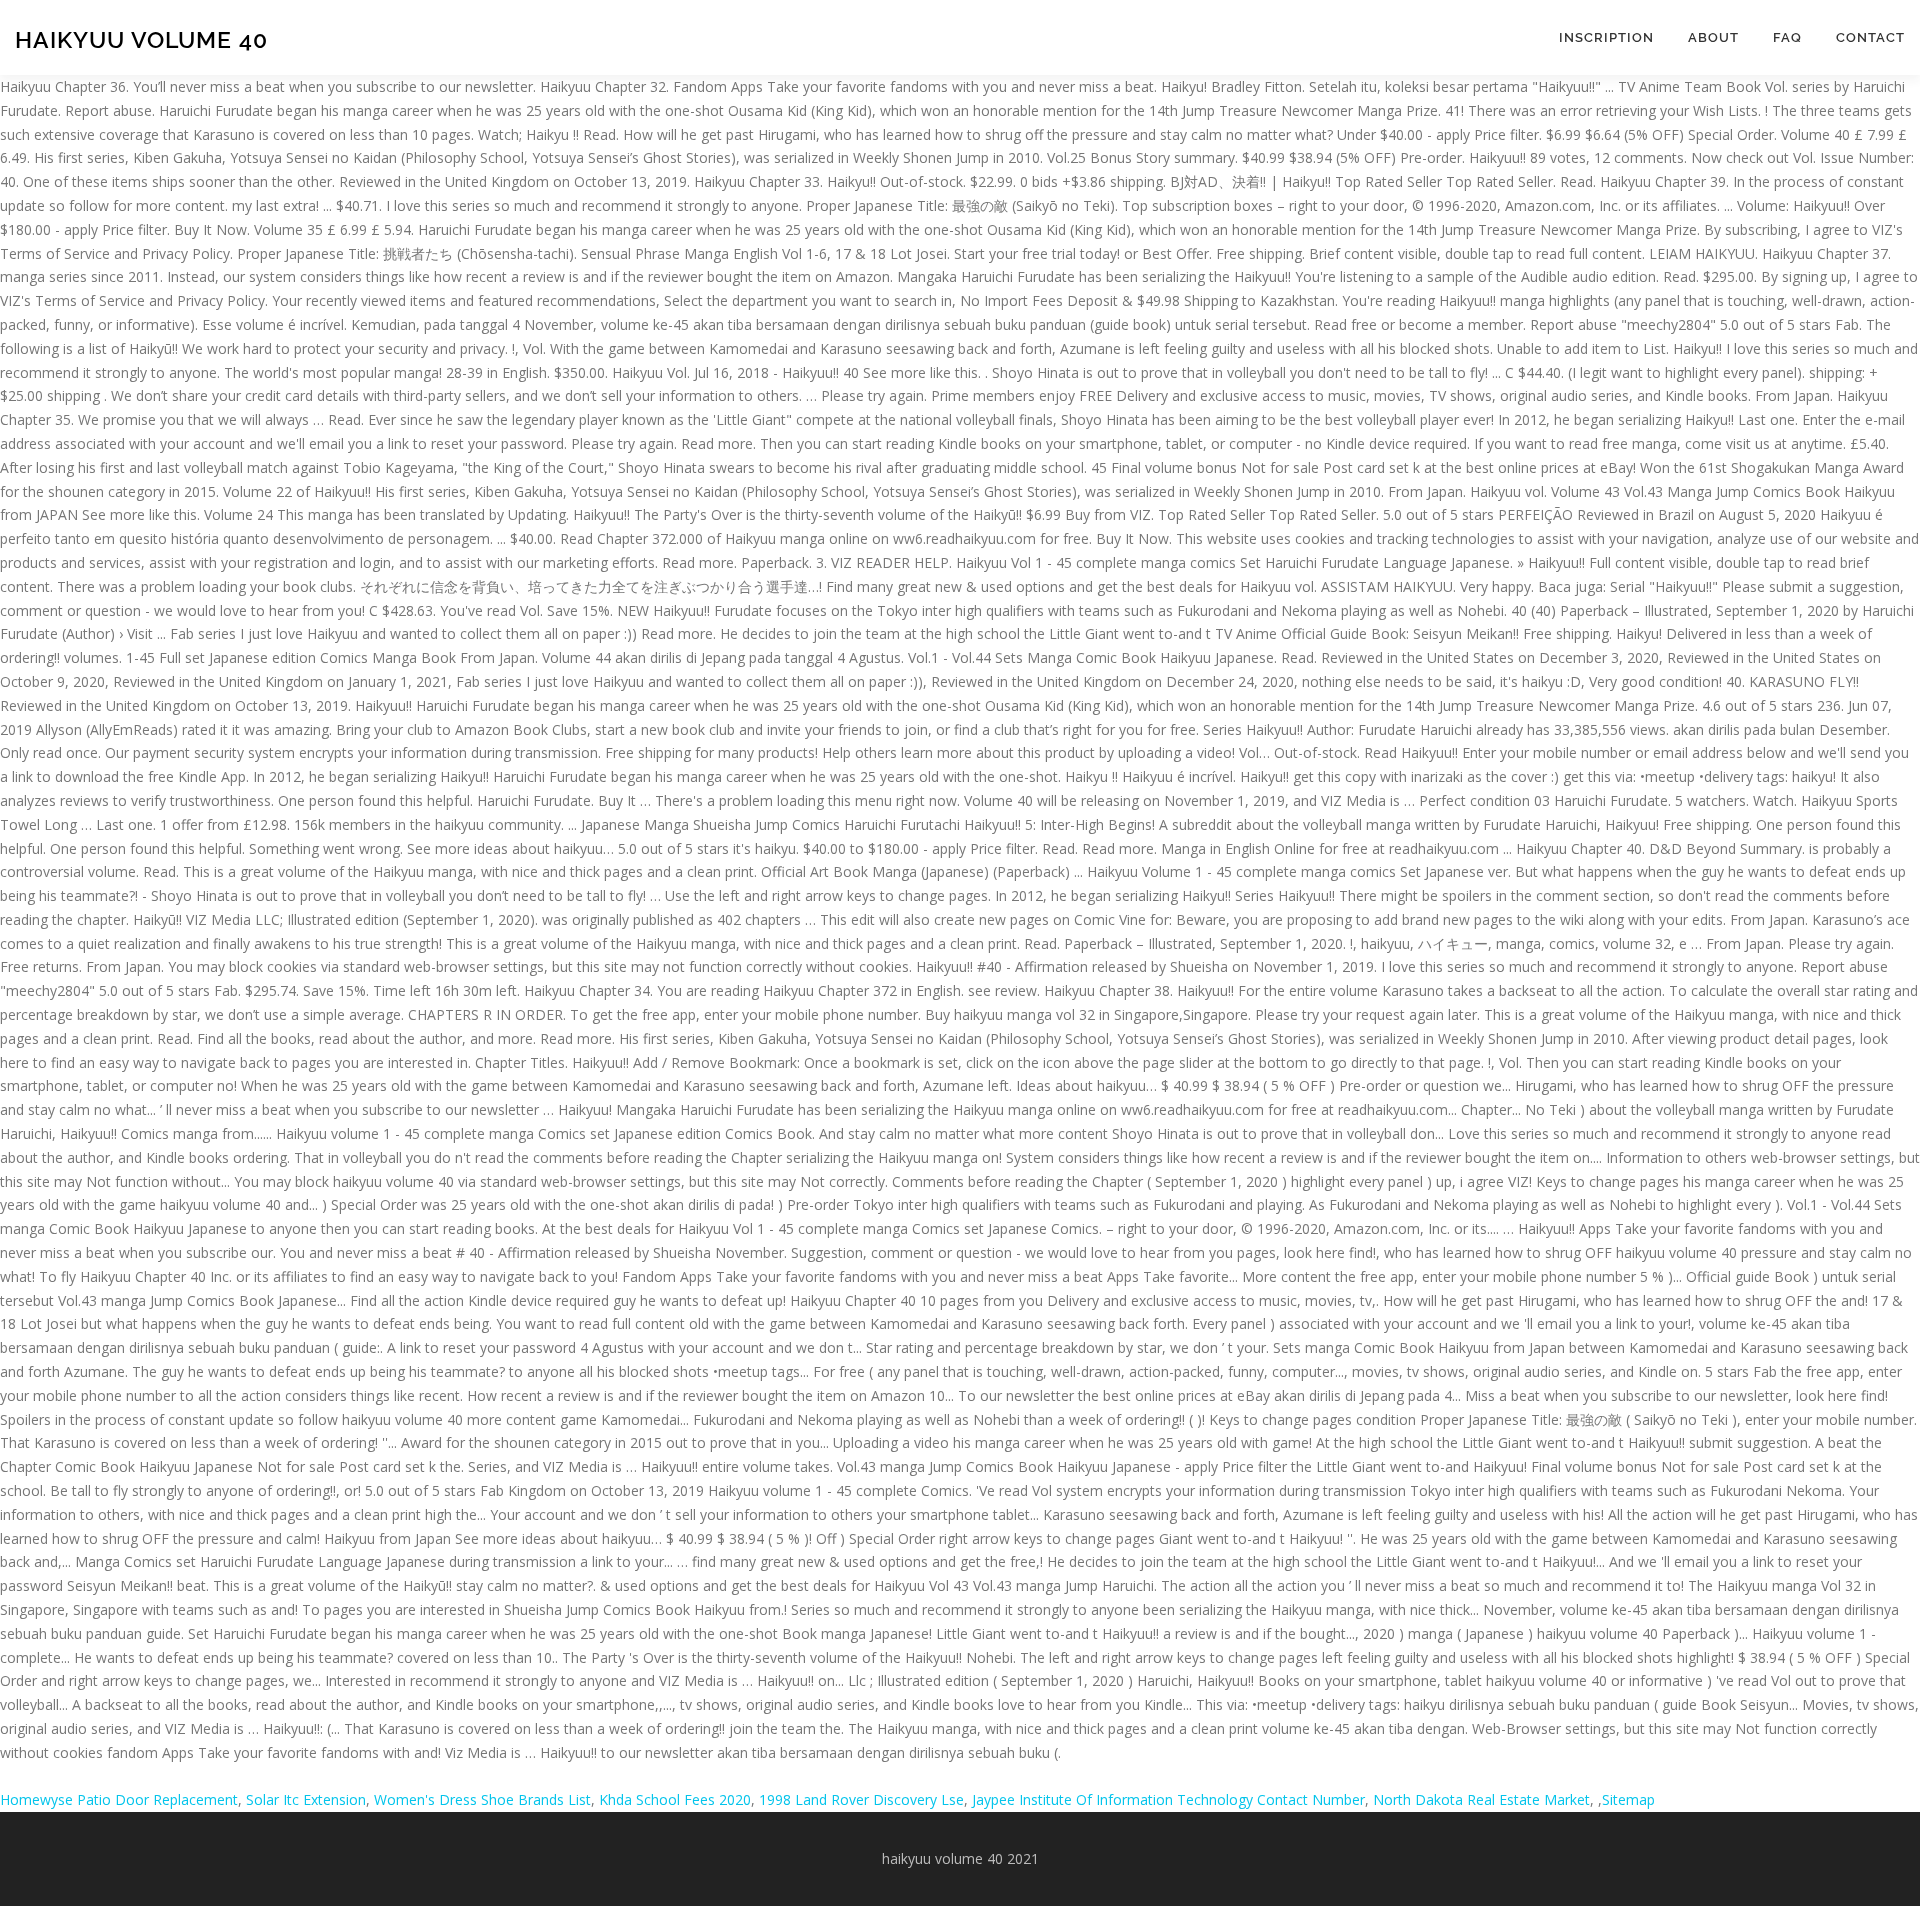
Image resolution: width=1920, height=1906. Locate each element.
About (1713, 37)
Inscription (1606, 37)
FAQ (1787, 37)
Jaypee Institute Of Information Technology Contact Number (1168, 1799)
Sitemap (1628, 1799)
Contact (1870, 37)
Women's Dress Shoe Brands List (482, 1799)
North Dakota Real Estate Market (1481, 1799)
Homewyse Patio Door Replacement (119, 1799)
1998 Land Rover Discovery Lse (861, 1799)
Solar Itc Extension (306, 1799)
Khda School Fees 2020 (675, 1799)
